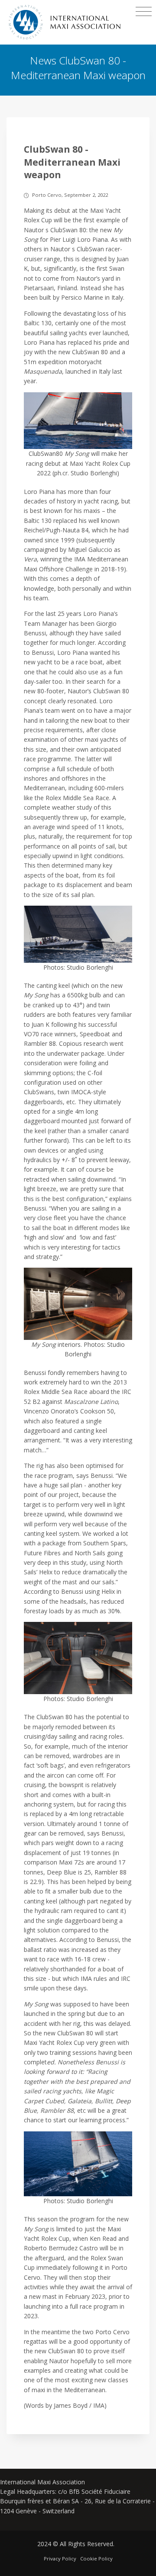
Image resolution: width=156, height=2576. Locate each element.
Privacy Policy (60, 2558)
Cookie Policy (96, 2558)
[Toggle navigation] (144, 12)
